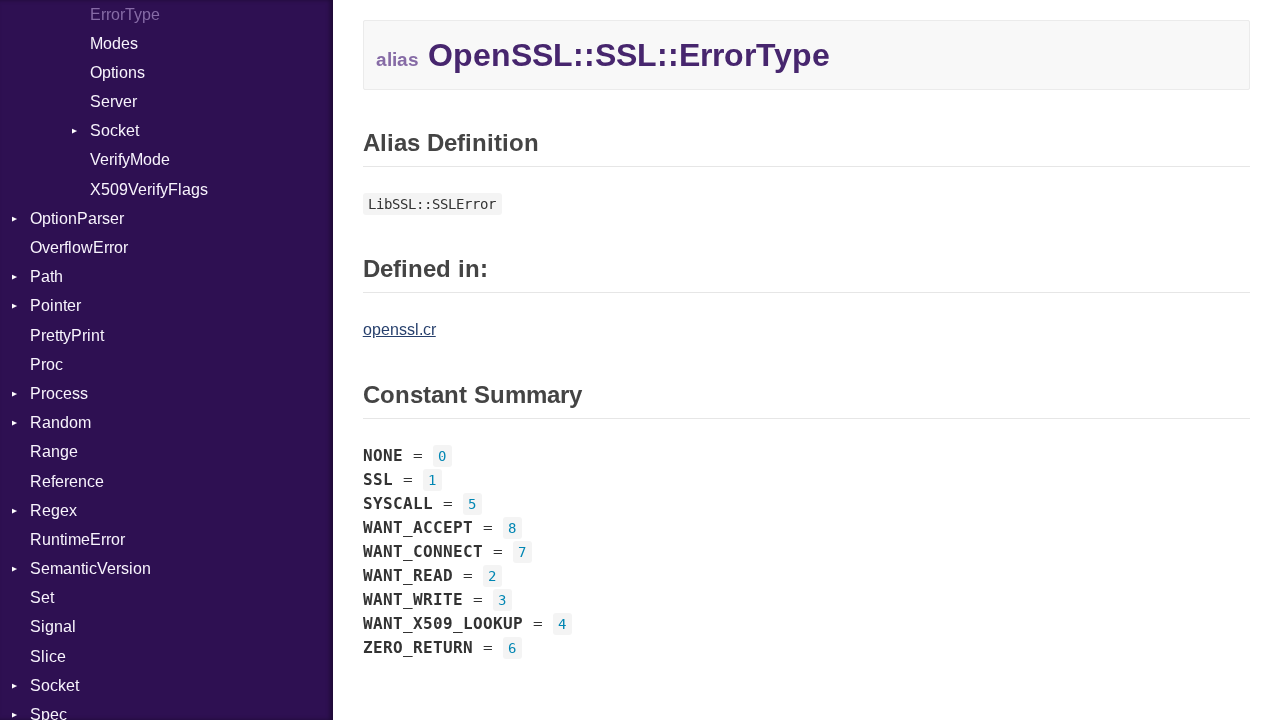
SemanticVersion (90, 568)
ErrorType (125, 14)
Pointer (55, 305)
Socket (114, 130)
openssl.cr (399, 329)
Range (54, 451)
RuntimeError (77, 539)
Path (46, 276)
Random (60, 422)
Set (42, 597)
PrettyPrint (67, 335)
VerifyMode (130, 159)
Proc (46, 364)
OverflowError (79, 247)
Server (113, 101)
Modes (114, 43)
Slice (48, 656)
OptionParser (77, 218)
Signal (53, 626)
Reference (67, 481)
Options (117, 72)
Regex (53, 510)
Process (59, 393)
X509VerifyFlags (149, 189)
